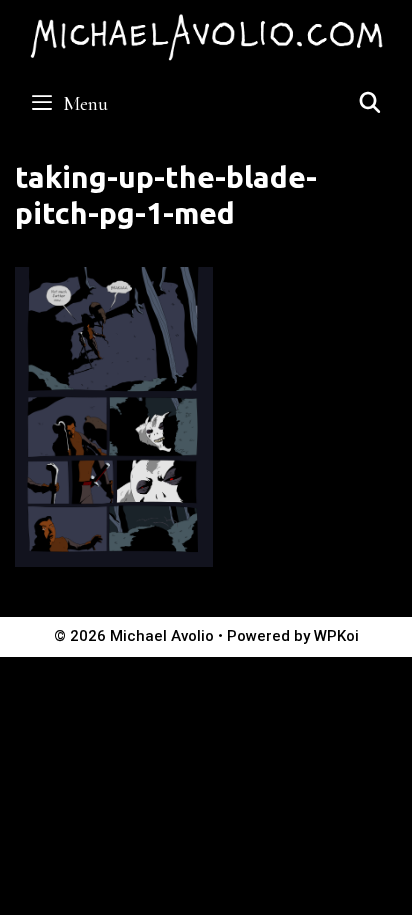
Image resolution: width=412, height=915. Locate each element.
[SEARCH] (370, 104)
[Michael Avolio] (206, 35)
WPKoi (336, 636)
